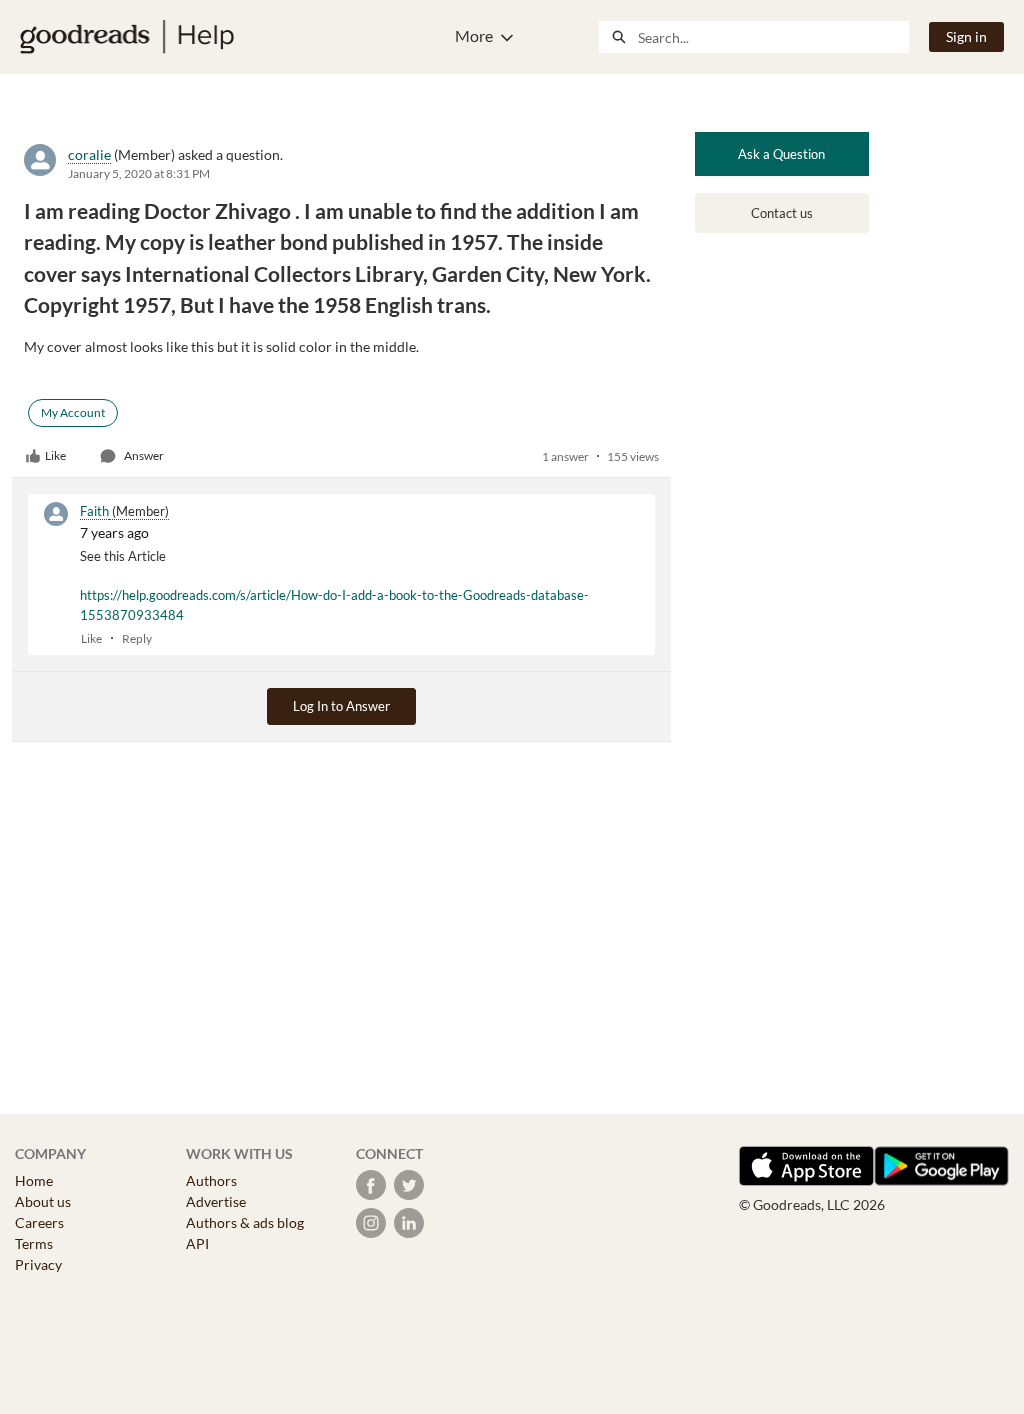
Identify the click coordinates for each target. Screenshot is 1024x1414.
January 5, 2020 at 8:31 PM (139, 173)
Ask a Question (781, 154)
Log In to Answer (341, 706)
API (197, 1243)
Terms (34, 1243)
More (474, 35)
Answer (144, 455)
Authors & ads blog (245, 1222)
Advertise (216, 1201)
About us (43, 1201)
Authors (211, 1180)
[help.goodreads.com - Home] (127, 37)
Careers (39, 1222)
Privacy (38, 1264)
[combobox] (773, 37)
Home (34, 1180)
